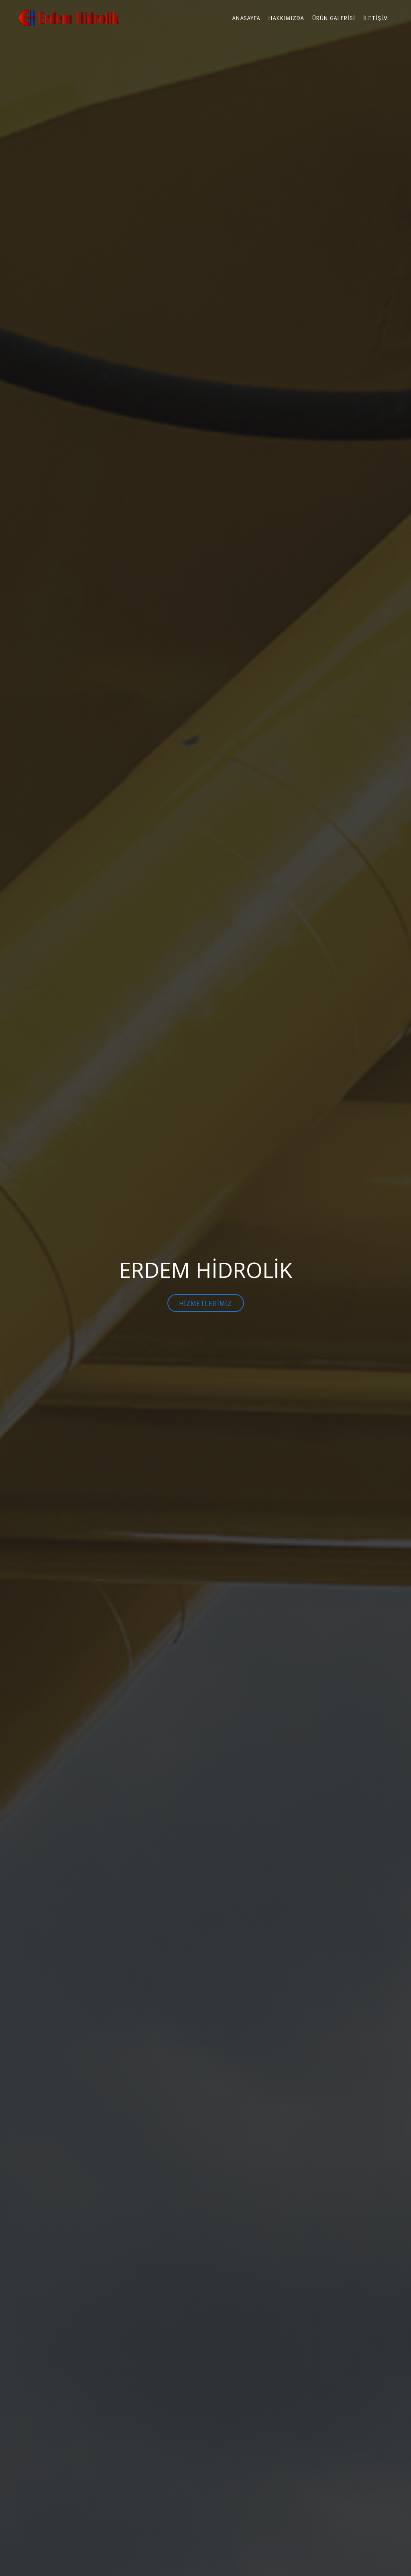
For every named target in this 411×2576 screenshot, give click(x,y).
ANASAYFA (246, 18)
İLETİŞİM (376, 18)
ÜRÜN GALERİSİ (334, 18)
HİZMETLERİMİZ (206, 1303)
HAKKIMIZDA (286, 18)
